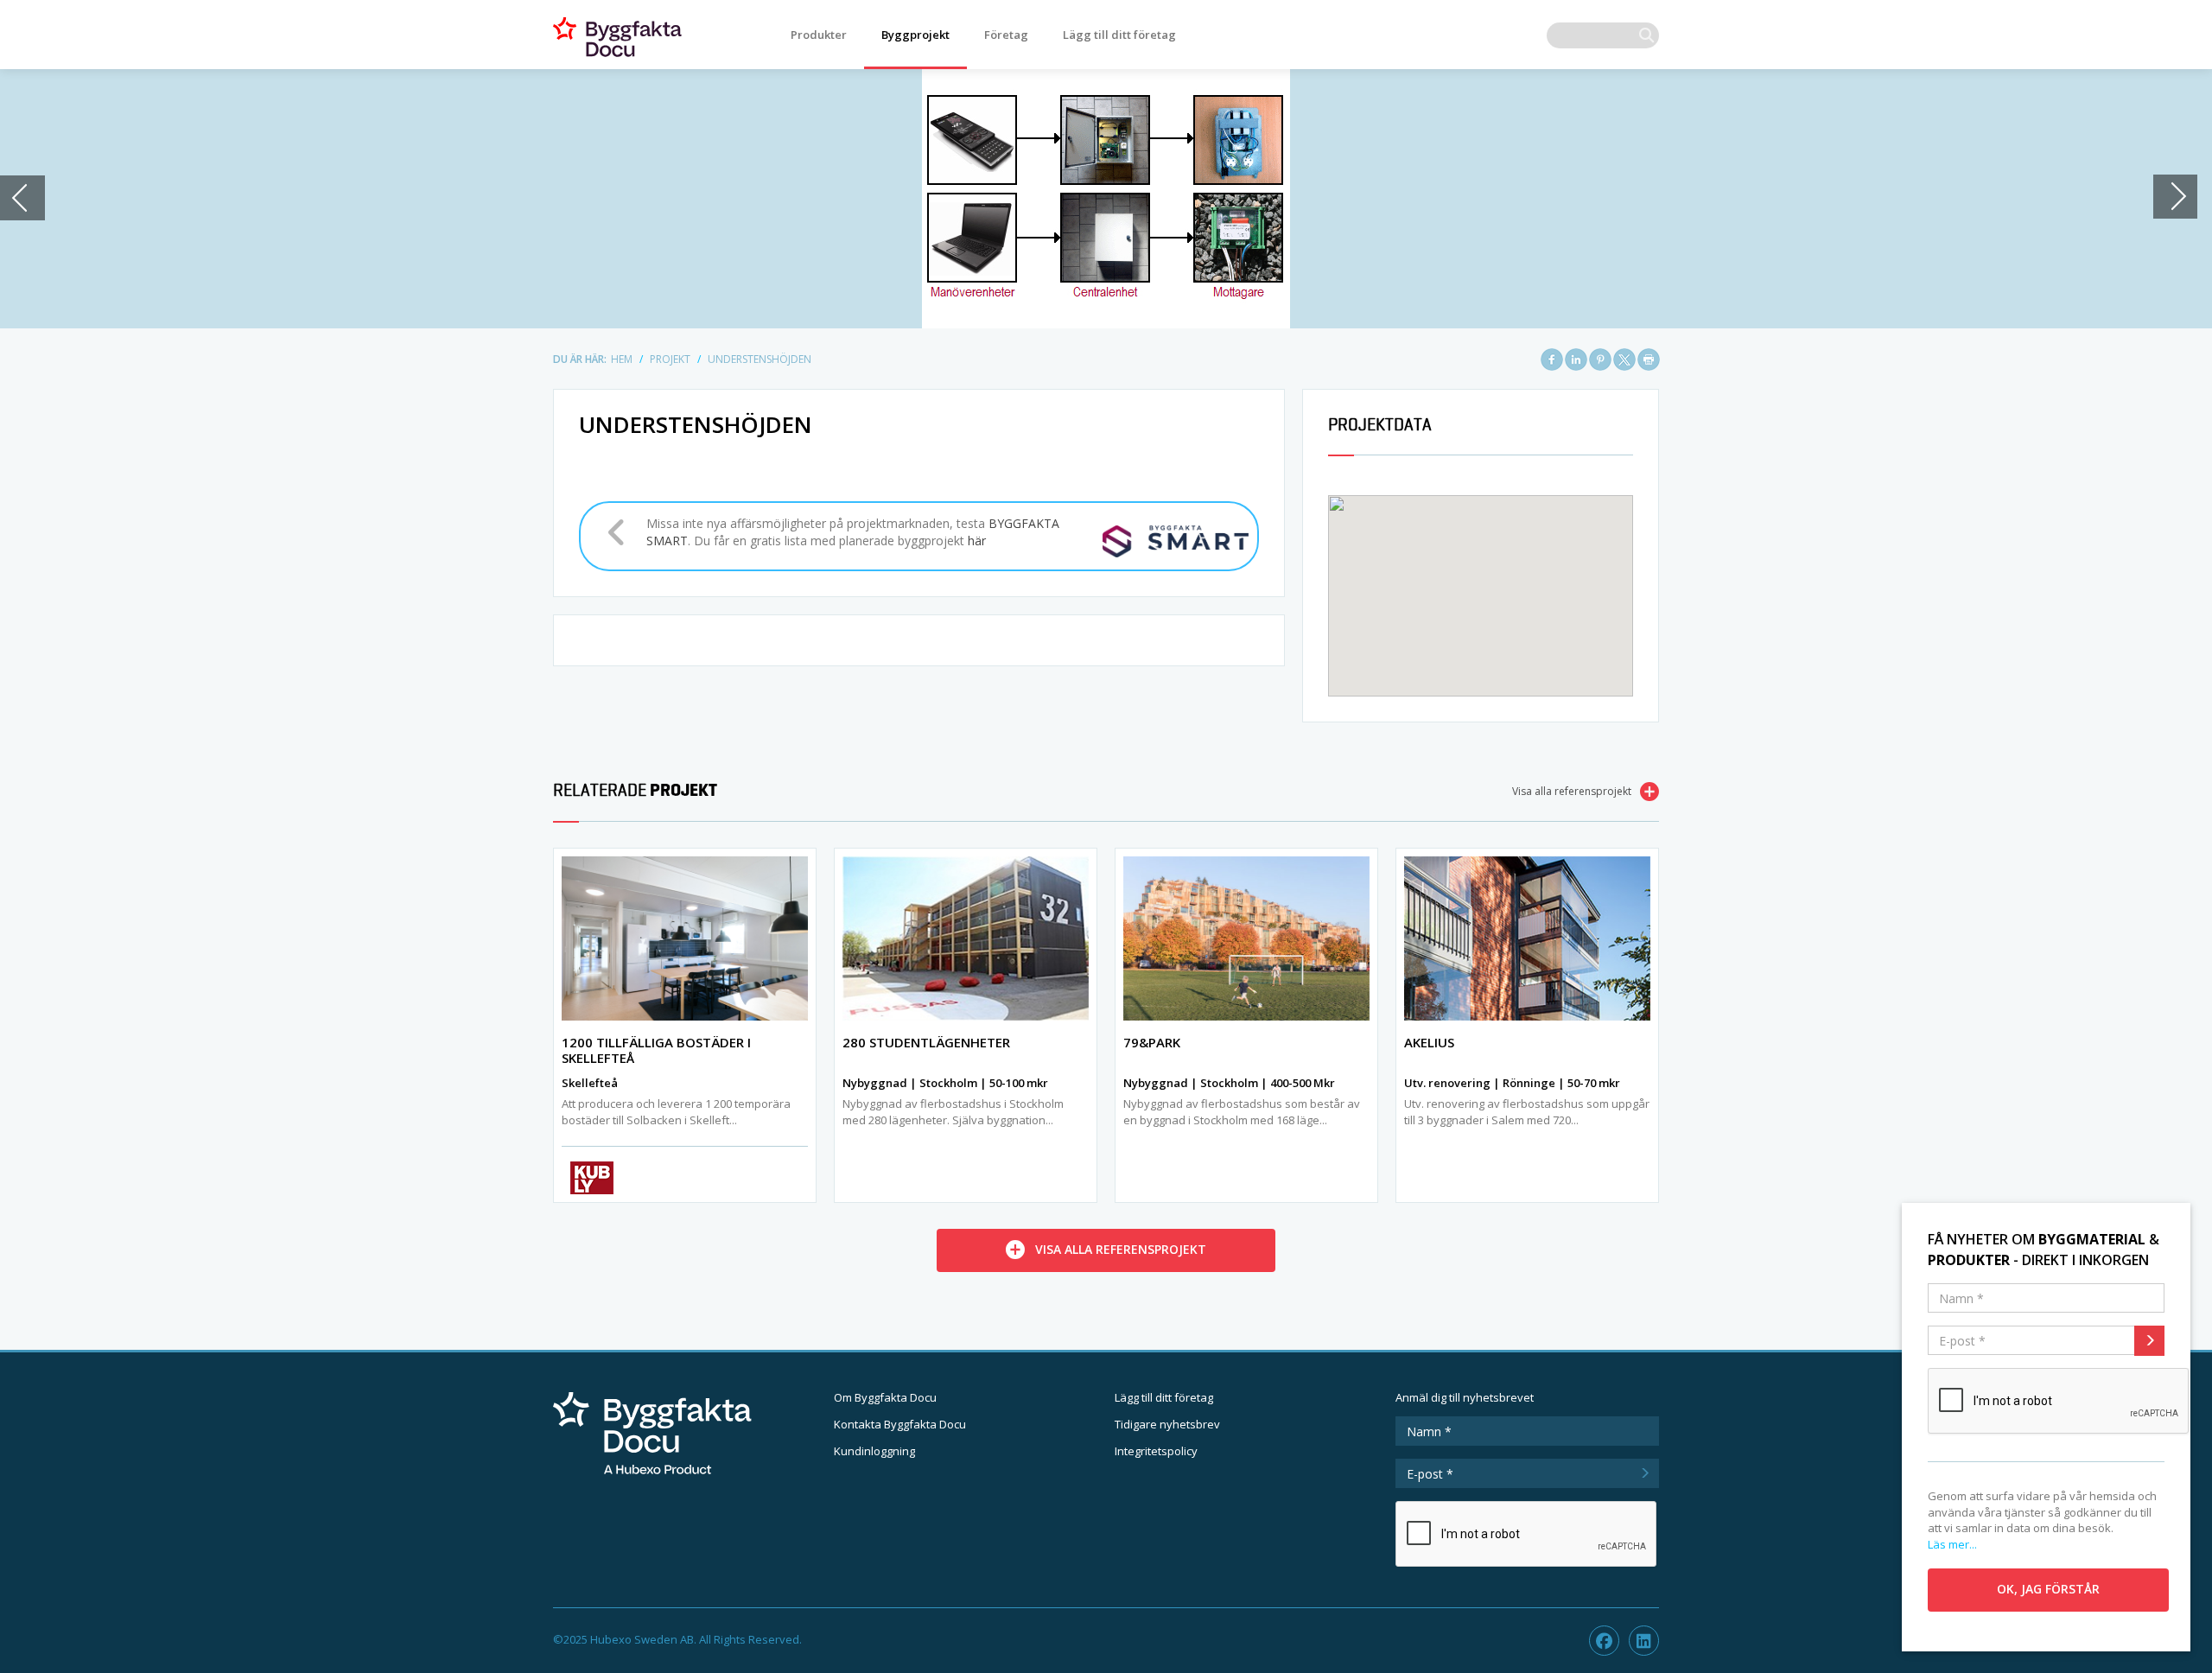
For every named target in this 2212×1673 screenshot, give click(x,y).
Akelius (1429, 1042)
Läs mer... (1952, 1544)
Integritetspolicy (1156, 1451)
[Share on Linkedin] (1576, 359)
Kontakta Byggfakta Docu (900, 1424)
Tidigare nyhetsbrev (1167, 1424)
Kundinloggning (874, 1451)
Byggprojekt (915, 35)
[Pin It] (1600, 359)
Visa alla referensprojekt (1572, 791)
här (977, 541)
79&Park (1152, 1042)
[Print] (1649, 359)
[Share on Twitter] (1624, 359)
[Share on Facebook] (1552, 359)
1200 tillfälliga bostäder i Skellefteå (656, 1050)
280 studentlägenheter (926, 1042)
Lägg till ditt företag (1119, 35)
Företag (1006, 35)
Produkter (819, 35)
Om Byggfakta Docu (885, 1397)
